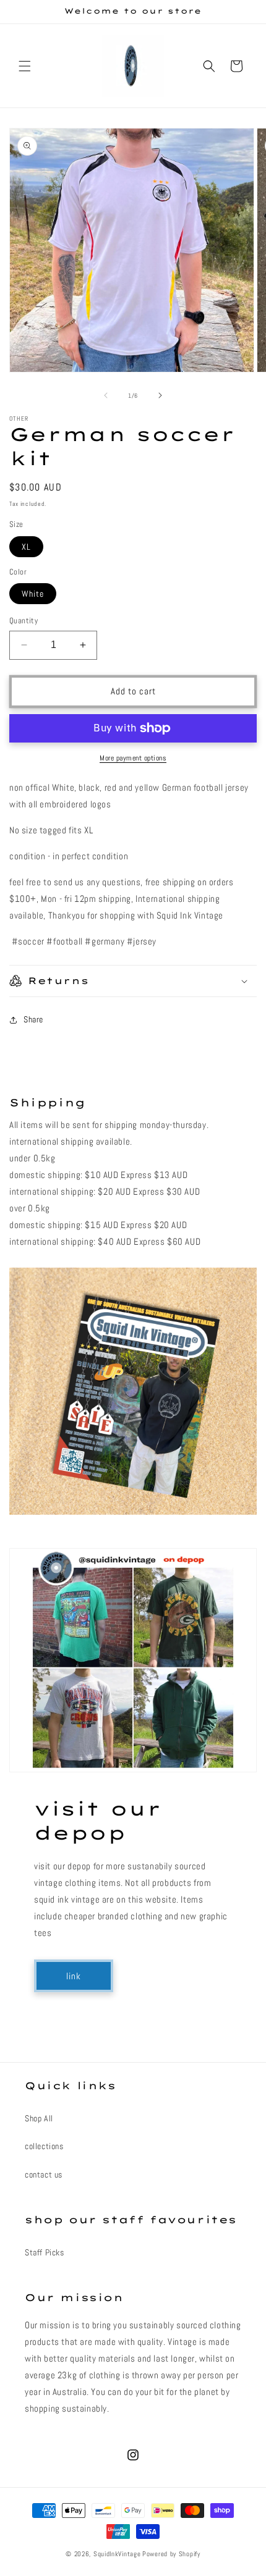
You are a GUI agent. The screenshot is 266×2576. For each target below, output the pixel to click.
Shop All (39, 2118)
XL (26, 547)
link (74, 1976)
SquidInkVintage (117, 2554)
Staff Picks (45, 2252)
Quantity (24, 621)
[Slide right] (160, 395)
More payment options (133, 758)
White (33, 594)
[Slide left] (106, 395)
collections (44, 2146)
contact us (44, 2174)
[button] (25, 66)
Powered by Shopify (171, 2554)
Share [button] (33, 1019)
